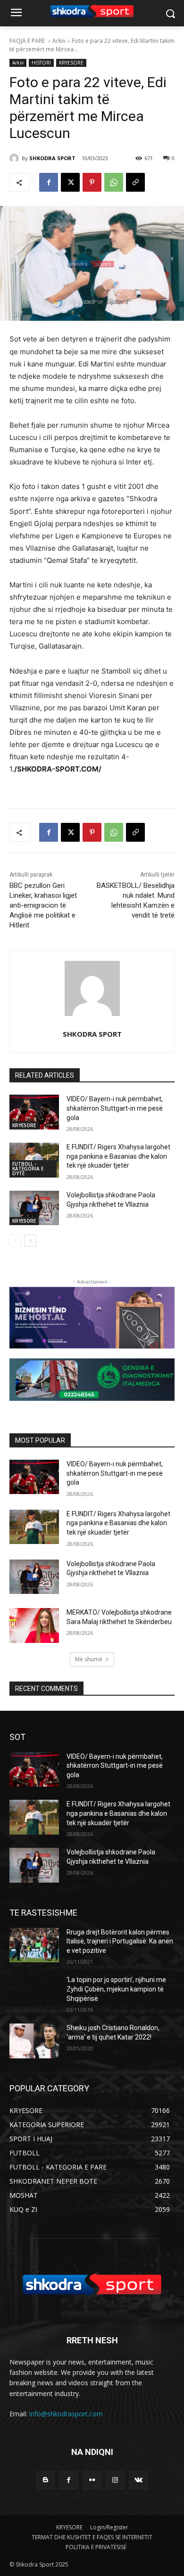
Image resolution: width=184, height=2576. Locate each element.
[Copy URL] (135, 182)
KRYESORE (71, 63)
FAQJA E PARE (28, 41)
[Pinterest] (92, 182)
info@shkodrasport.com (66, 2414)
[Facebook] (49, 182)
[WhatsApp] (114, 182)
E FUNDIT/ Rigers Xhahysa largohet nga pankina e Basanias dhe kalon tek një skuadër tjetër (118, 1156)
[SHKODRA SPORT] (16, 158)
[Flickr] (92, 2480)
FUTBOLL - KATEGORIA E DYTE (28, 1169)
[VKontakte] (138, 2480)
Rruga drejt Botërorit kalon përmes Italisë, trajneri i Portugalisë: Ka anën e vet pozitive (120, 1941)
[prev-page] (15, 1241)
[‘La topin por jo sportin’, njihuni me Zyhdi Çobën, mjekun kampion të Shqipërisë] (34, 1993)
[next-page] (30, 1241)
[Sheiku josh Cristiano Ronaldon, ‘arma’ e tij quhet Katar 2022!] (34, 2041)
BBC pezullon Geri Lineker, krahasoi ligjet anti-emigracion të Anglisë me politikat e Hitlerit (43, 905)
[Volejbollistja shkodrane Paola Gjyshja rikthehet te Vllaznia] (34, 1208)
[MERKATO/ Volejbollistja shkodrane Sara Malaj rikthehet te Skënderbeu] (34, 1625)
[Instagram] (115, 2480)
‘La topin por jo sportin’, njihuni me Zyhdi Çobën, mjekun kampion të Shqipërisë (116, 1989)
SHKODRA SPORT (52, 158)
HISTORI (41, 63)
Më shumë (89, 1659)
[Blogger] (46, 2480)
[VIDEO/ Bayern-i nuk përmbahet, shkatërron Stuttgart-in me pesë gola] (34, 1112)
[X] (70, 182)
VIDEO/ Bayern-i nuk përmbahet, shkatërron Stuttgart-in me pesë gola (115, 1108)
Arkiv (59, 41)
